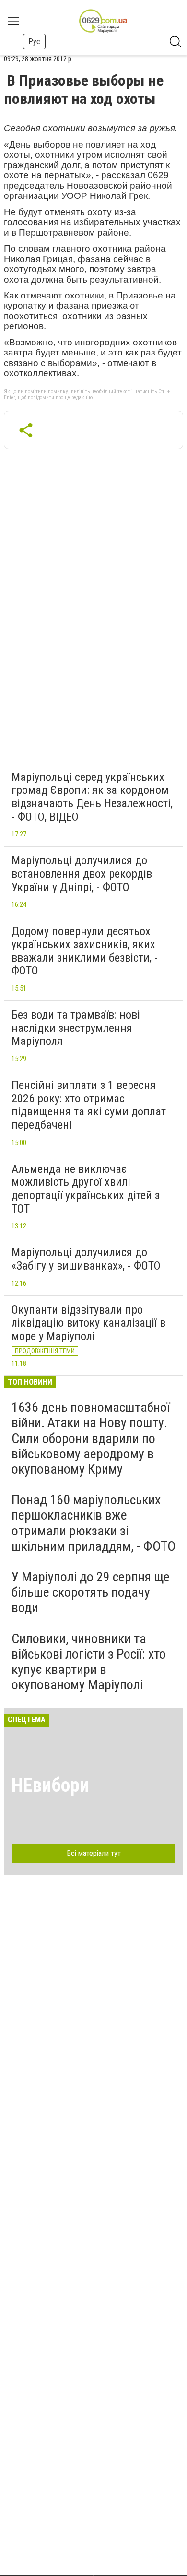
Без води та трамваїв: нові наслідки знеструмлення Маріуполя (76, 1028)
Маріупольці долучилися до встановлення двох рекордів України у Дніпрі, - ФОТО (82, 874)
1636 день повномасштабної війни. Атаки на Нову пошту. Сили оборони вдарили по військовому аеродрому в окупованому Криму (91, 1438)
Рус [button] (34, 41)
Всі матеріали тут (94, 1853)
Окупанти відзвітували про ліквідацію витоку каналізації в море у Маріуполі (88, 1323)
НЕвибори (50, 1785)
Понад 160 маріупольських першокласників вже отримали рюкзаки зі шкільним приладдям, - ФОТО (93, 1523)
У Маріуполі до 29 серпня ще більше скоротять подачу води (91, 1592)
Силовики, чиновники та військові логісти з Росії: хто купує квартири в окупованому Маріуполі (89, 1662)
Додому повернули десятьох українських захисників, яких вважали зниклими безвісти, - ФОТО (85, 951)
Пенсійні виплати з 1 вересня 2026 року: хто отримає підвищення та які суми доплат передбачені (89, 1105)
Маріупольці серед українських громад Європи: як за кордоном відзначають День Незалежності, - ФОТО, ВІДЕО (92, 797)
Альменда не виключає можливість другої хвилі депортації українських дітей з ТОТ (86, 1189)
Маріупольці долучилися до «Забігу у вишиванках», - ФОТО (86, 1259)
